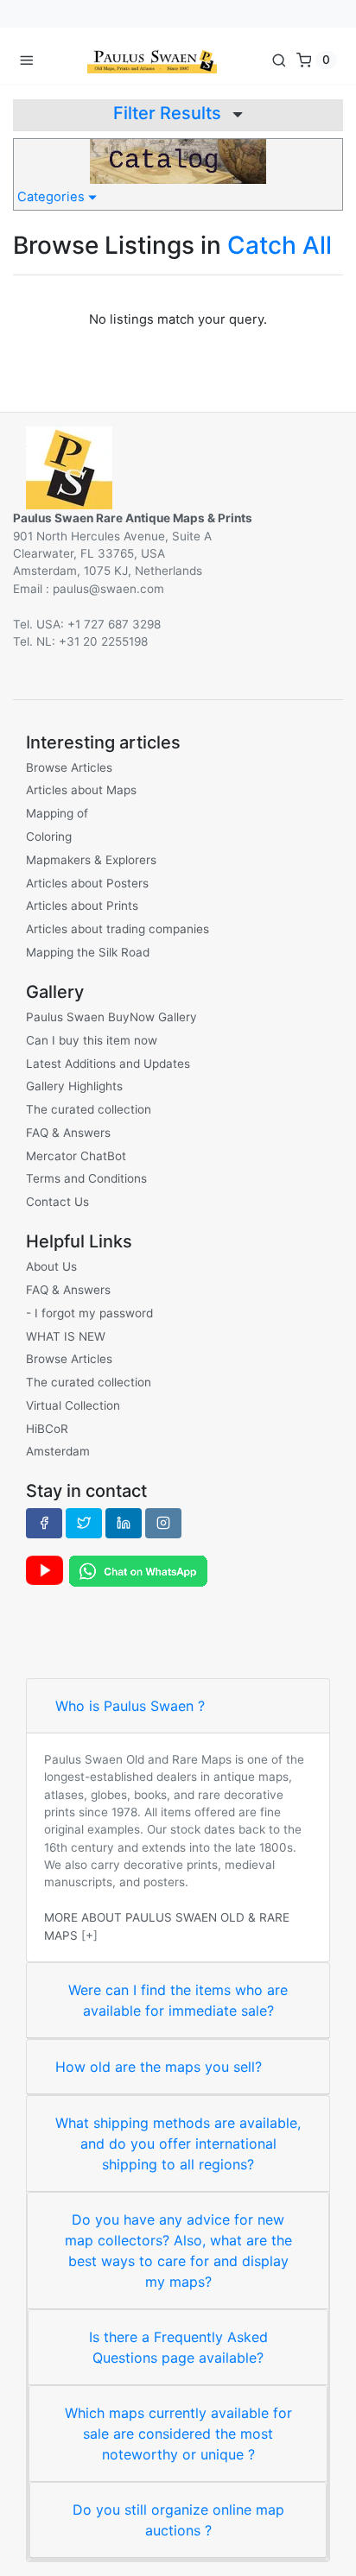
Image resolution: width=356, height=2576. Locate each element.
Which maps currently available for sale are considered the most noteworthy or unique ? (178, 2434)
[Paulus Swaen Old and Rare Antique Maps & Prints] (152, 60)
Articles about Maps (81, 790)
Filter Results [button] (169, 113)
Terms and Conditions (86, 1178)
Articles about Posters (87, 883)
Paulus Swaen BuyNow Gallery (111, 1017)
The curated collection (89, 1109)
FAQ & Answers (68, 1133)
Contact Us (57, 1202)
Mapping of (57, 813)
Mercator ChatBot (76, 1156)
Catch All (280, 245)
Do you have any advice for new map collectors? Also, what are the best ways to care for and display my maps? (178, 2251)
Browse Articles (69, 767)
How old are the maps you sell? (159, 2067)
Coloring (49, 837)
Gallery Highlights (74, 1086)
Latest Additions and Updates (108, 1064)
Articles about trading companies (118, 929)
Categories (53, 197)
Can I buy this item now (92, 1040)
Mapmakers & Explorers (91, 860)
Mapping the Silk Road (88, 952)
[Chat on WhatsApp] (138, 1570)
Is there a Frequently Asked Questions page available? (178, 2347)
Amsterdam (58, 1451)
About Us (51, 1266)
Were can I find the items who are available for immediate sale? (178, 2000)
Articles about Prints (82, 906)
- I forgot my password (89, 1313)
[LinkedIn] (124, 1523)
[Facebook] (44, 1523)
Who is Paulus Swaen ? (130, 1706)
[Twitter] (84, 1523)
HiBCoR (47, 1429)
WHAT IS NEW (66, 1336)
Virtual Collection (73, 1405)
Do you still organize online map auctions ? (178, 2520)
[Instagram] (163, 1523)
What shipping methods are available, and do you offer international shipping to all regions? (178, 2144)
